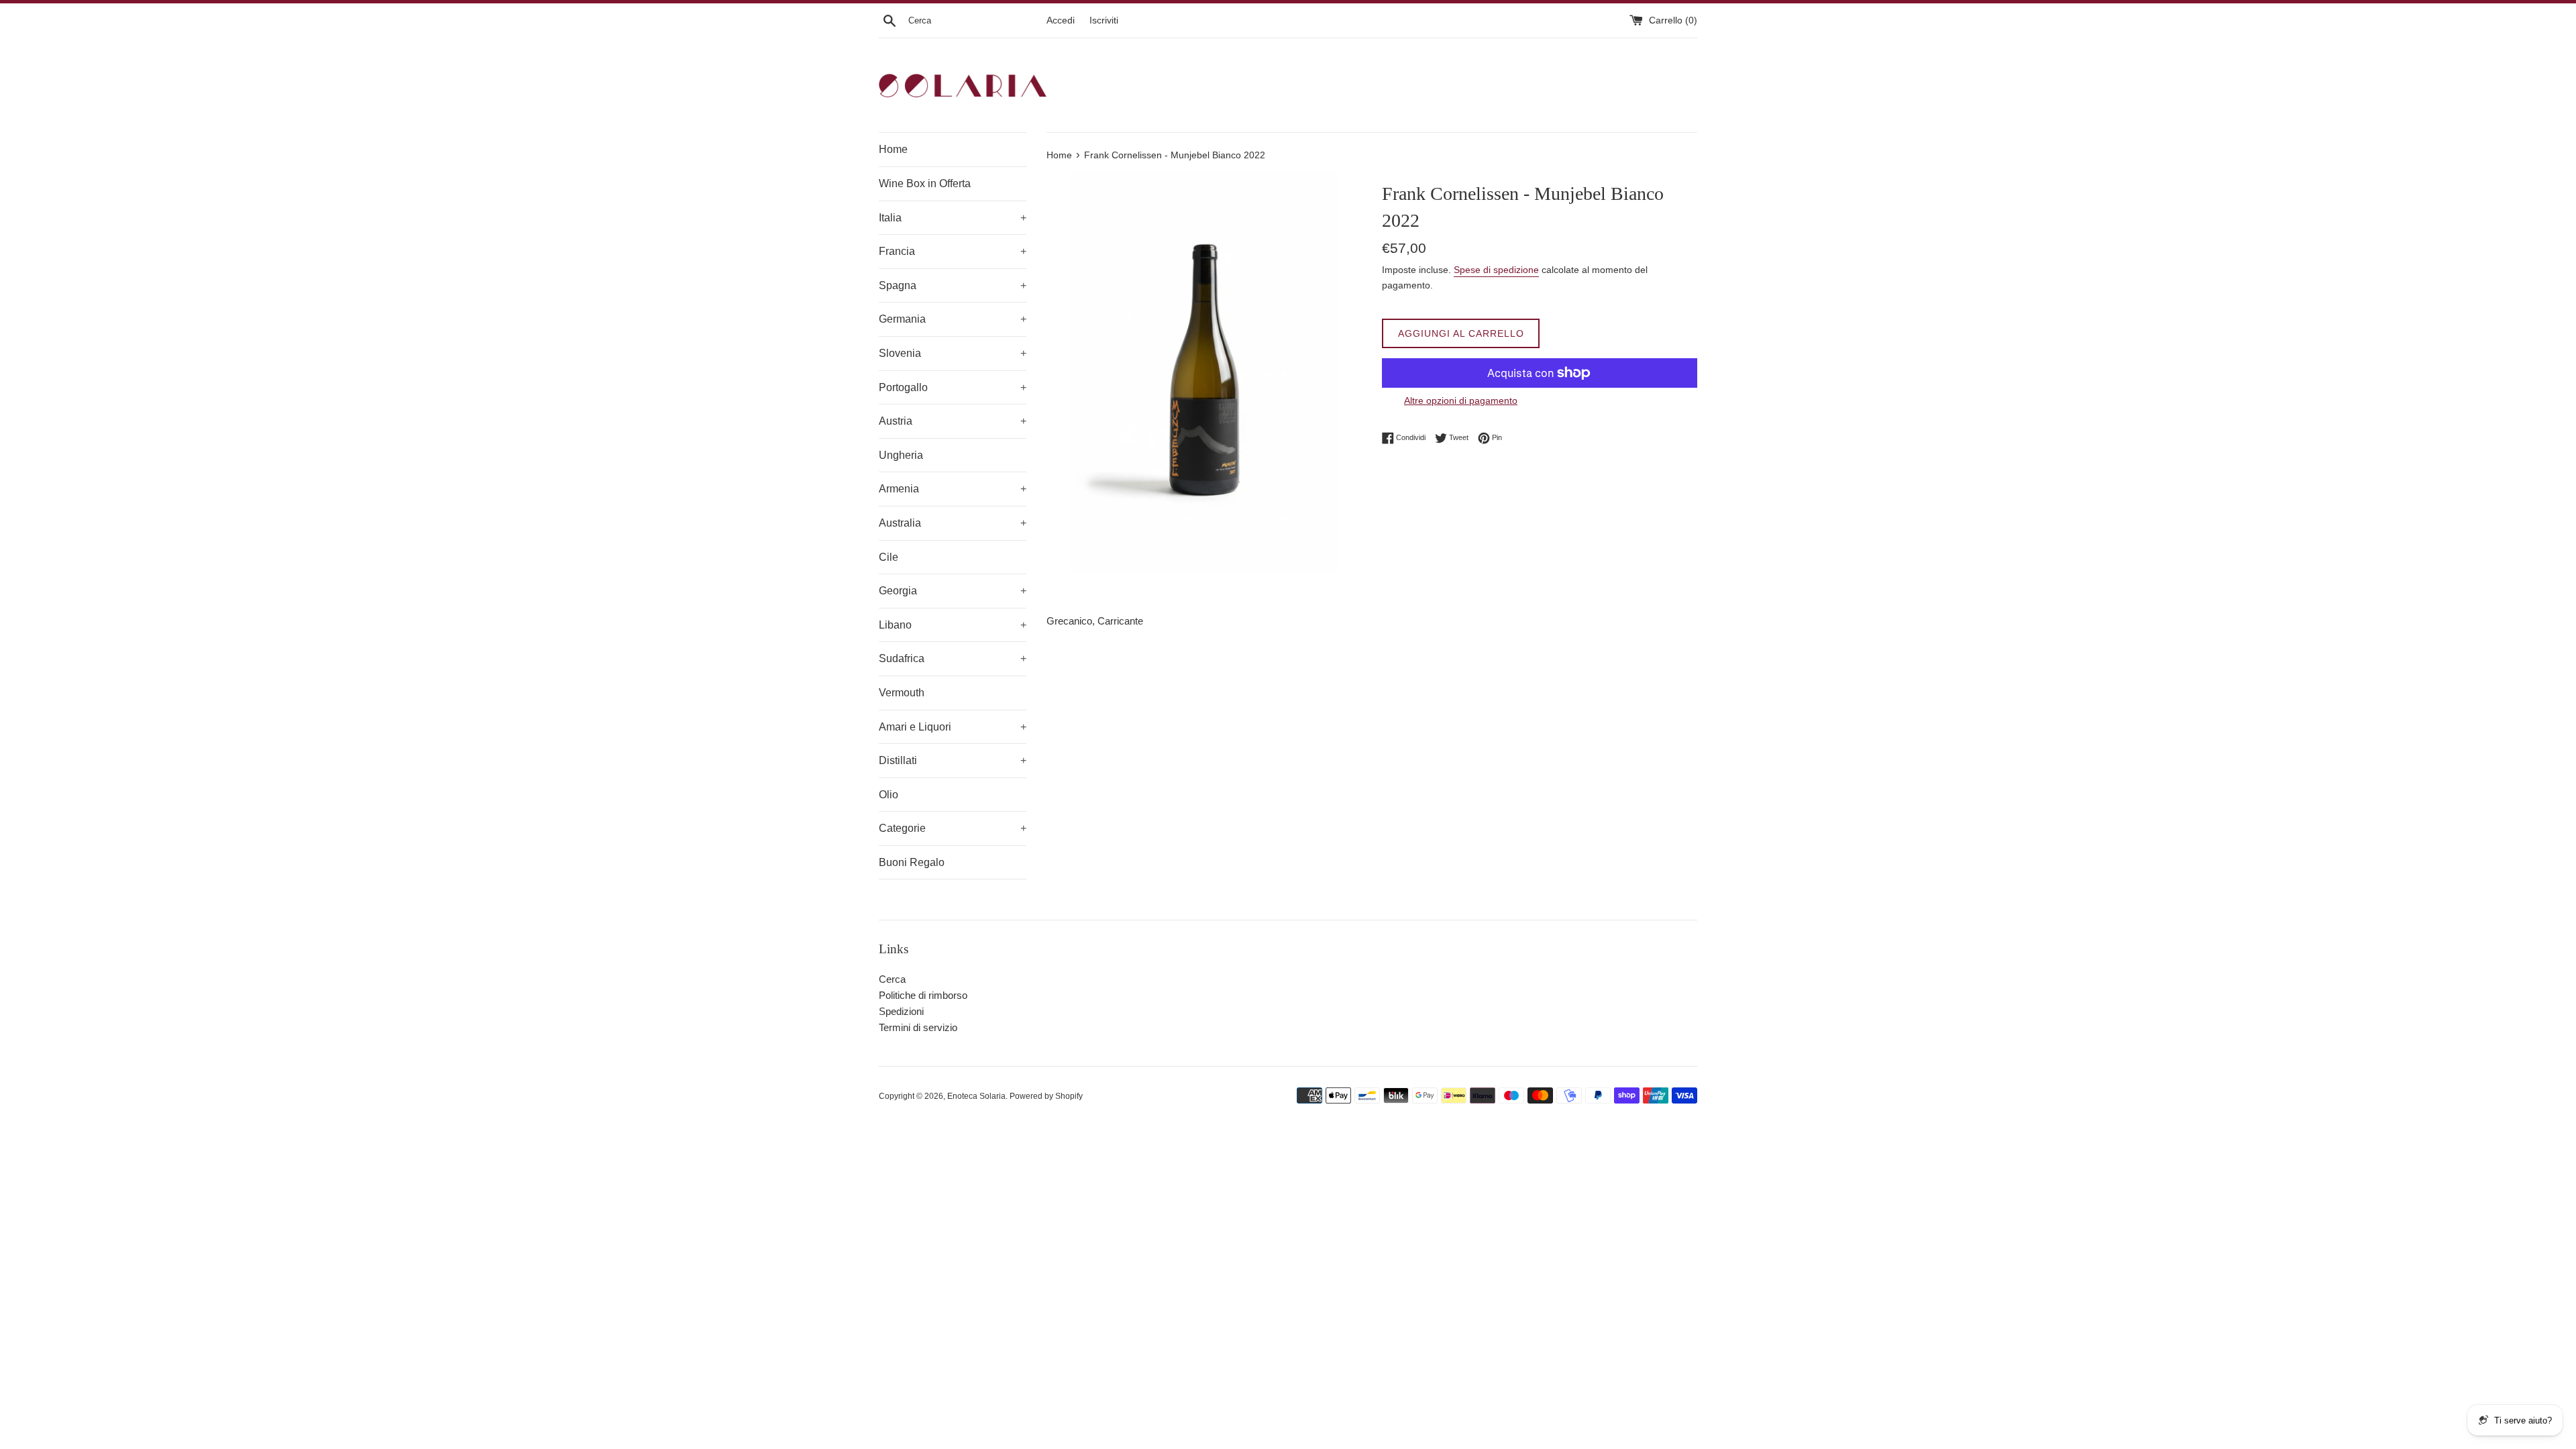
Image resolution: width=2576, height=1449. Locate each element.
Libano (953, 625)
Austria (953, 421)
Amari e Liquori (953, 727)
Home (893, 149)
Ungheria (901, 455)
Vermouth (902, 693)
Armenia (953, 489)
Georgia (953, 591)
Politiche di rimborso (923, 995)
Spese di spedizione (1496, 270)
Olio (889, 795)
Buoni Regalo (912, 862)
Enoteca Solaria (976, 1096)
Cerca (892, 979)
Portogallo (953, 387)
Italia (953, 218)
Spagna (953, 285)
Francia (953, 251)
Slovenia (953, 353)
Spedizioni (901, 1011)
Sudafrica (953, 658)
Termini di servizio (918, 1027)
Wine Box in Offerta (925, 183)
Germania (953, 319)
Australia (953, 523)
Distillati (953, 760)
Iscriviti (1104, 20)
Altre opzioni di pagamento (1461, 400)
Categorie (953, 828)
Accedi (1061, 20)
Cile (889, 557)
